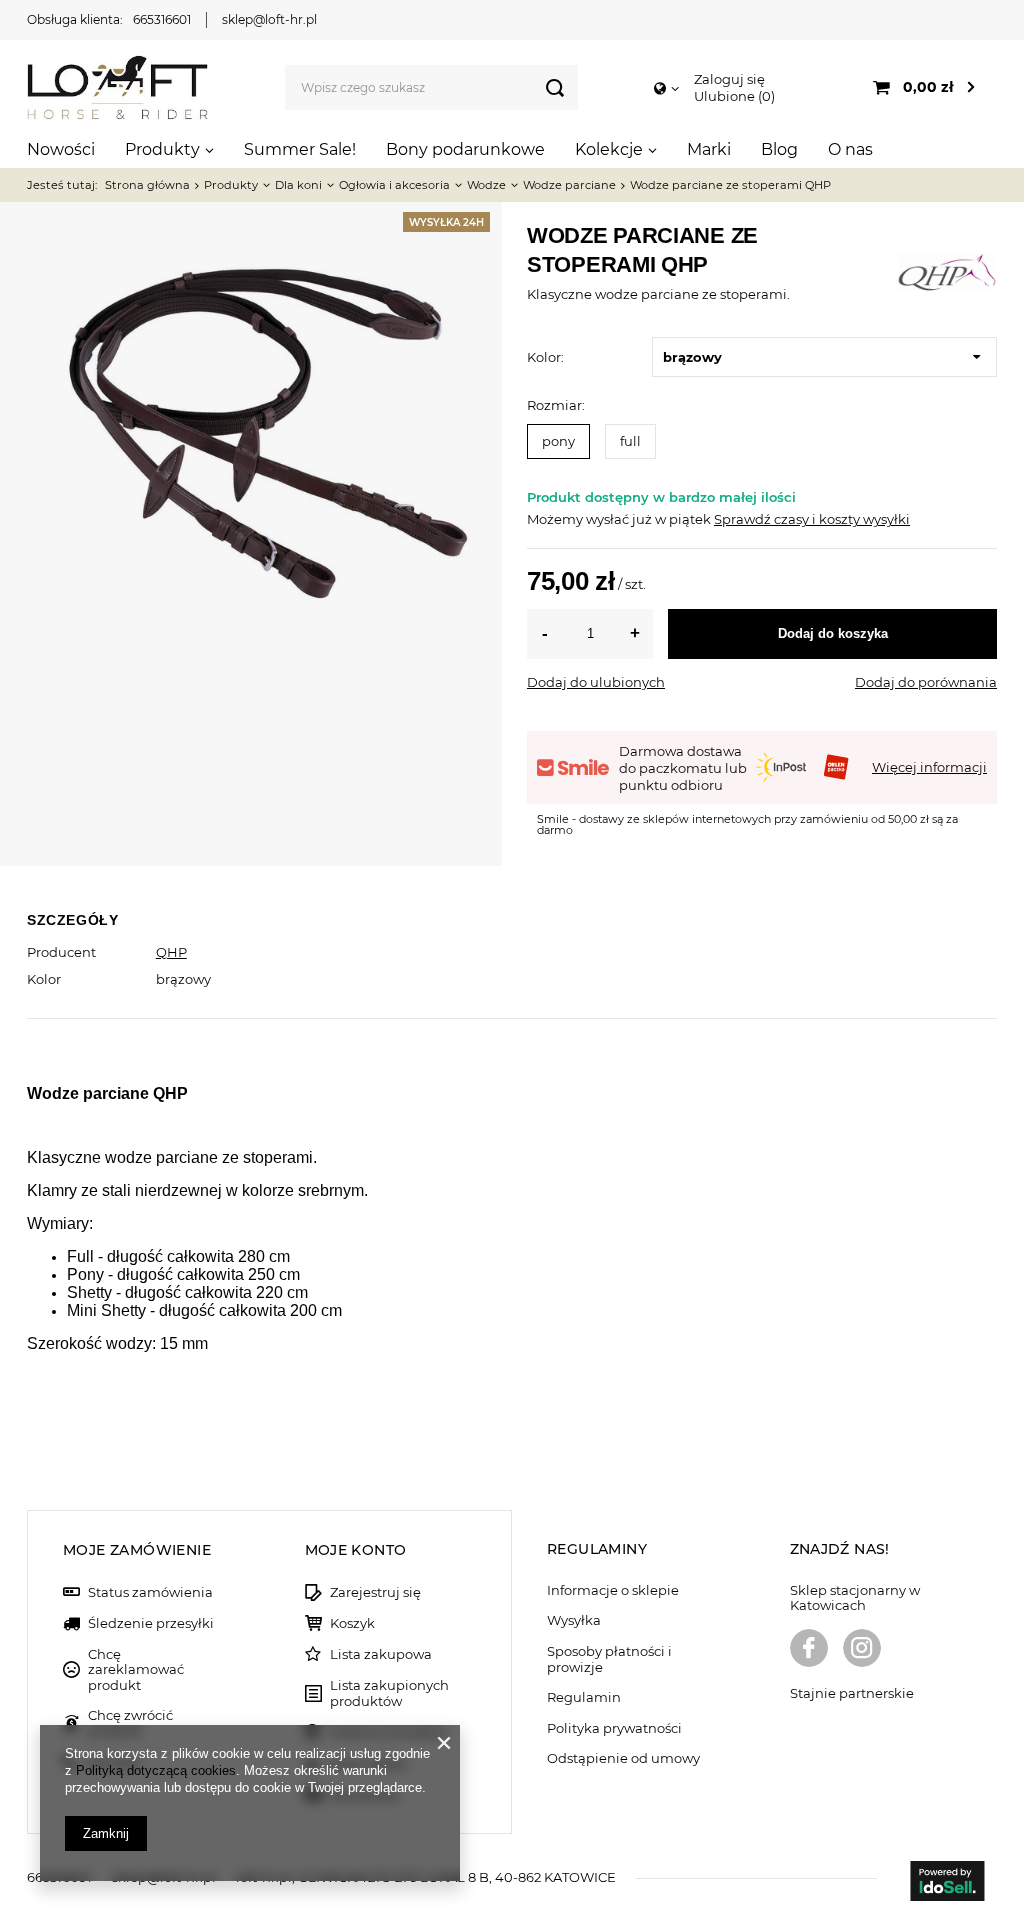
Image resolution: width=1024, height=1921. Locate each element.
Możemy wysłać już (589, 519)
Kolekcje (609, 149)
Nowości (61, 149)
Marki (709, 149)
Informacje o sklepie (613, 1590)
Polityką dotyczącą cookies (156, 1770)
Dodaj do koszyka (833, 633)
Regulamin (584, 1697)
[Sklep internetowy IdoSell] (947, 1883)
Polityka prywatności (614, 1728)
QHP (171, 952)
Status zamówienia (150, 1592)
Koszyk (352, 1623)
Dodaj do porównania (926, 682)
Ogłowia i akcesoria (394, 185)
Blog (779, 149)
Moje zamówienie (137, 1550)
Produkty (162, 149)
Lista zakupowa (381, 1654)
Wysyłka (574, 1620)
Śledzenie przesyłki (151, 1623)
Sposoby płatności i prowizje (609, 1659)
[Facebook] (809, 1650)
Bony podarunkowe (465, 149)
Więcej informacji (929, 767)
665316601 (162, 19)
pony (558, 441)
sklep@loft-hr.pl (269, 19)
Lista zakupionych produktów (389, 1693)
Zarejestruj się (375, 1592)
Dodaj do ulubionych (596, 682)
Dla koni (298, 185)
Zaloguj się (729, 79)
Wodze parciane (569, 185)
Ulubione (732, 96)
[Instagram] (862, 1650)
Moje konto (356, 1550)
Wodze (486, 185)
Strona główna (147, 185)
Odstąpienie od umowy (623, 1758)
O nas (850, 149)
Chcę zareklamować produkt (136, 1670)
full (630, 441)
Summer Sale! (300, 149)
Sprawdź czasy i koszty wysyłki (812, 519)
